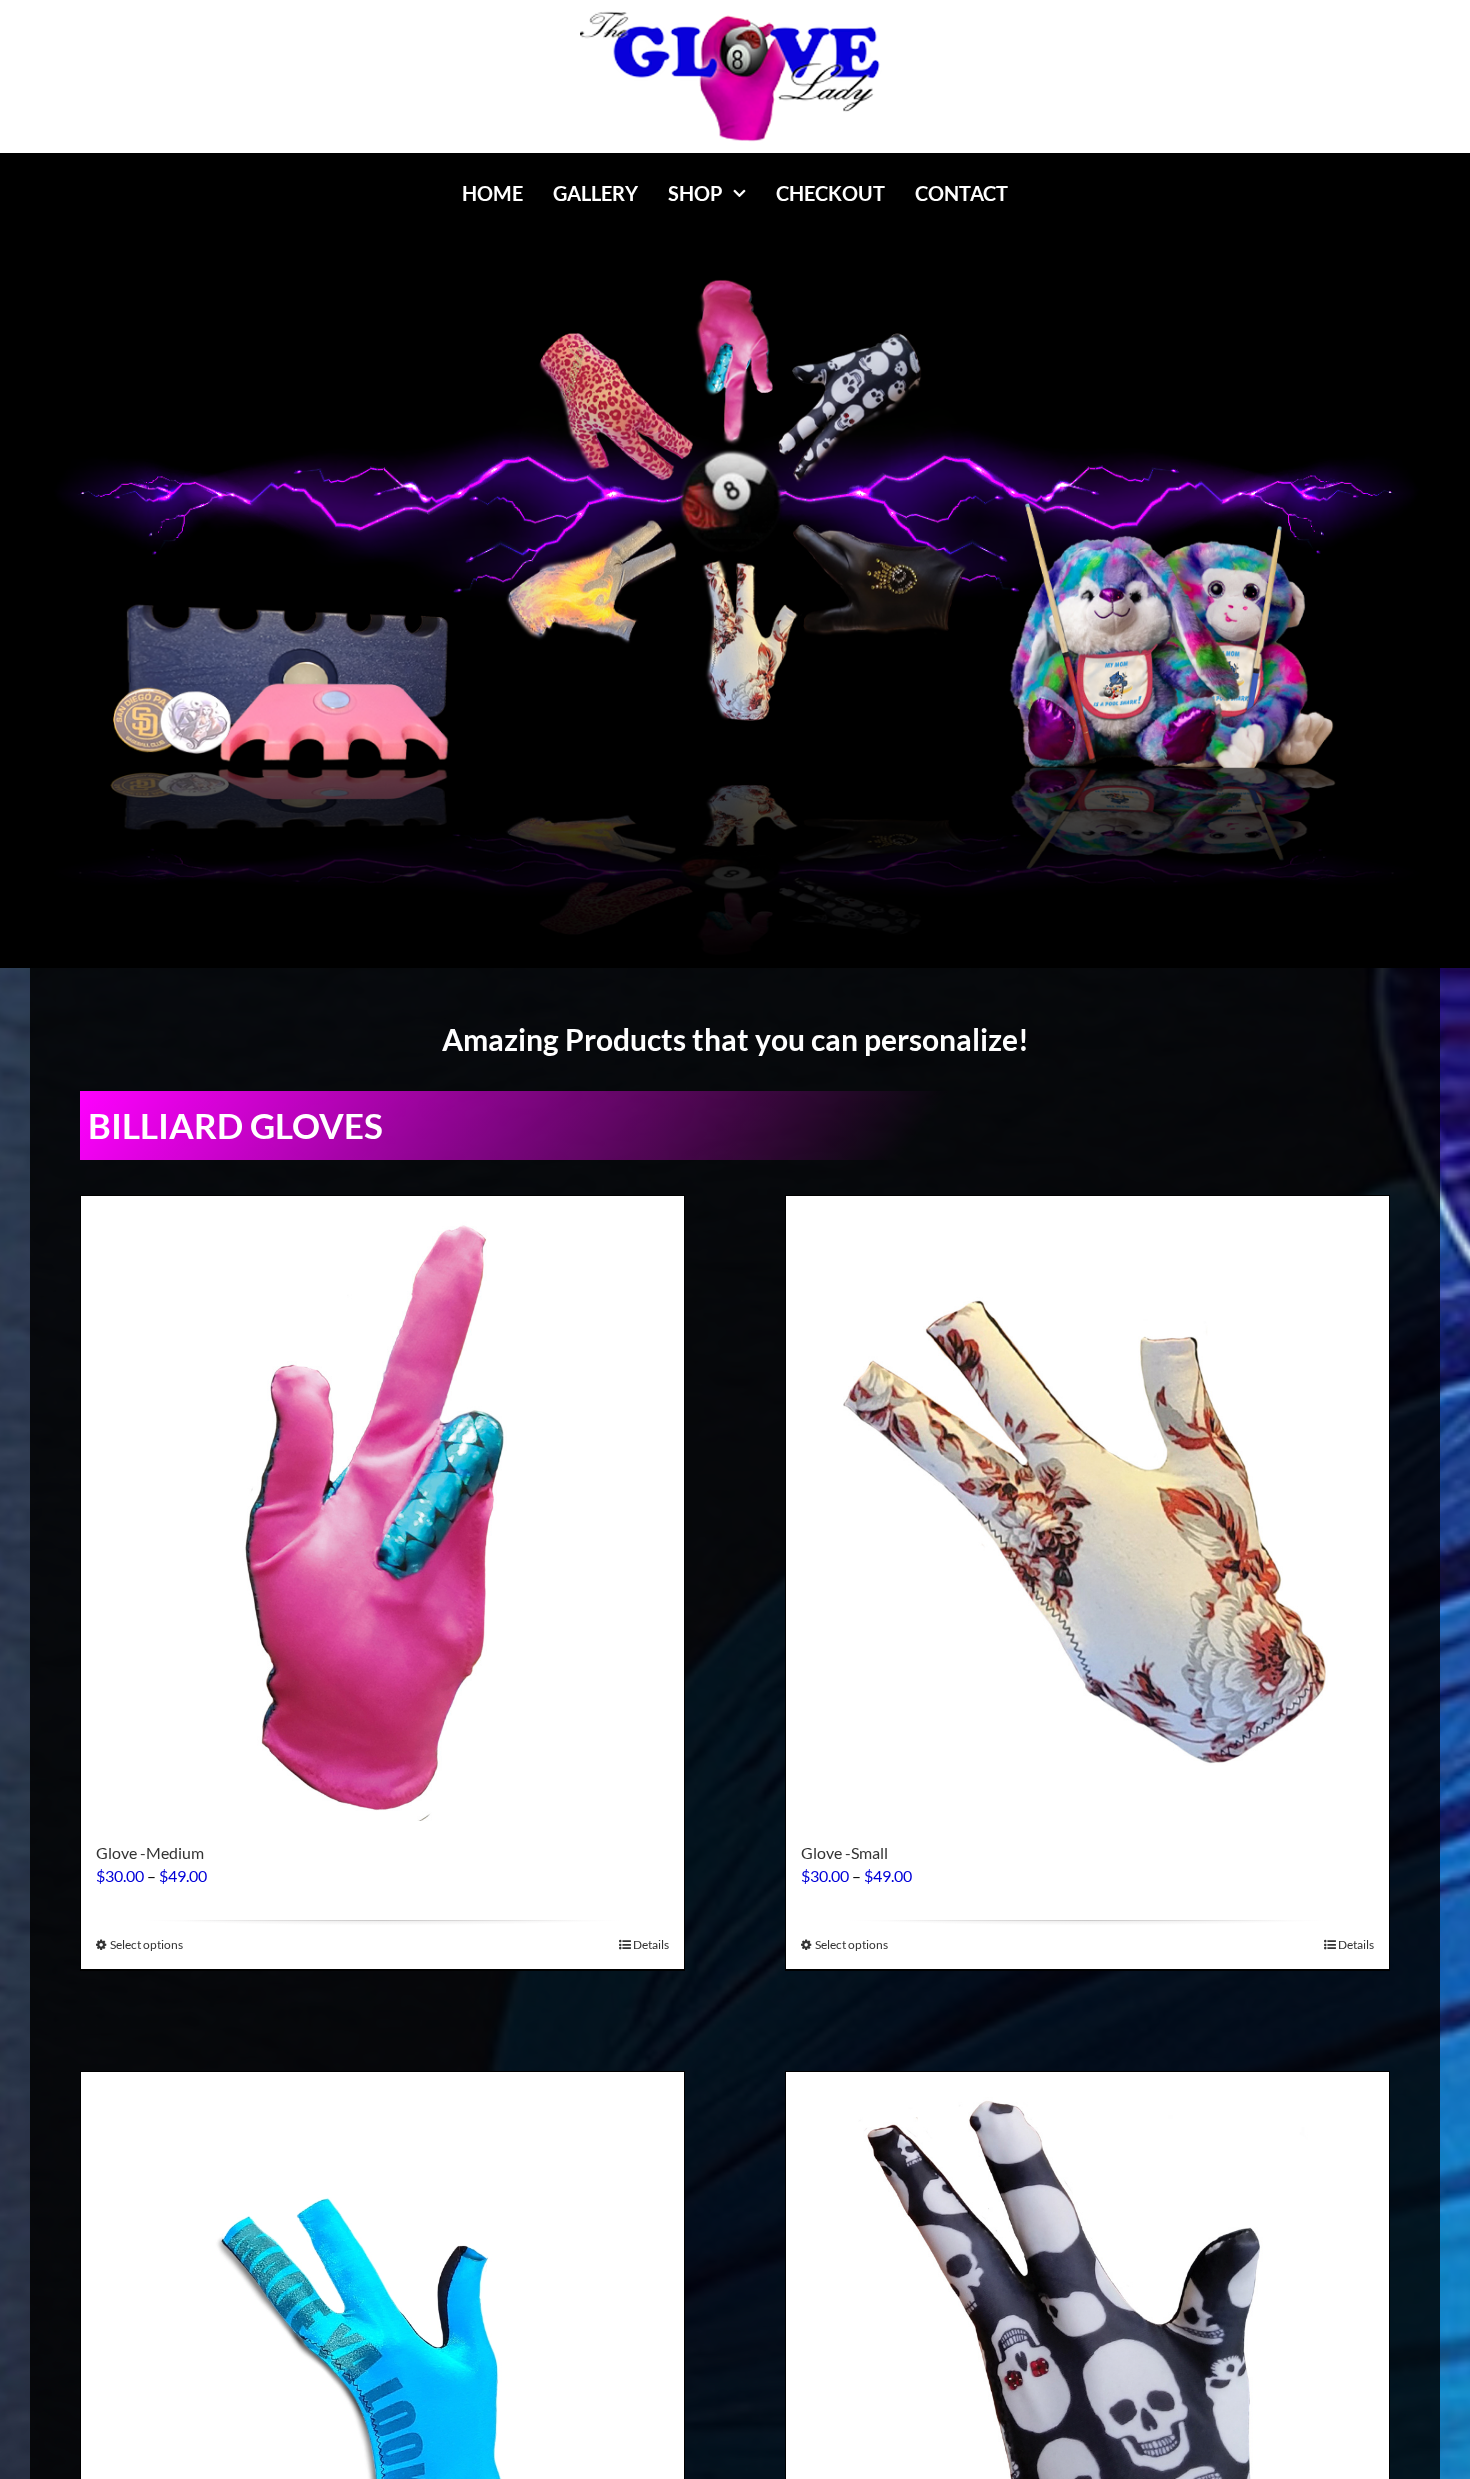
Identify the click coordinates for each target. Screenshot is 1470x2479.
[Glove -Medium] (382, 1508)
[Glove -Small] (1087, 1508)
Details (651, 1944)
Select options (146, 1944)
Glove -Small (844, 1852)
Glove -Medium (150, 1852)
